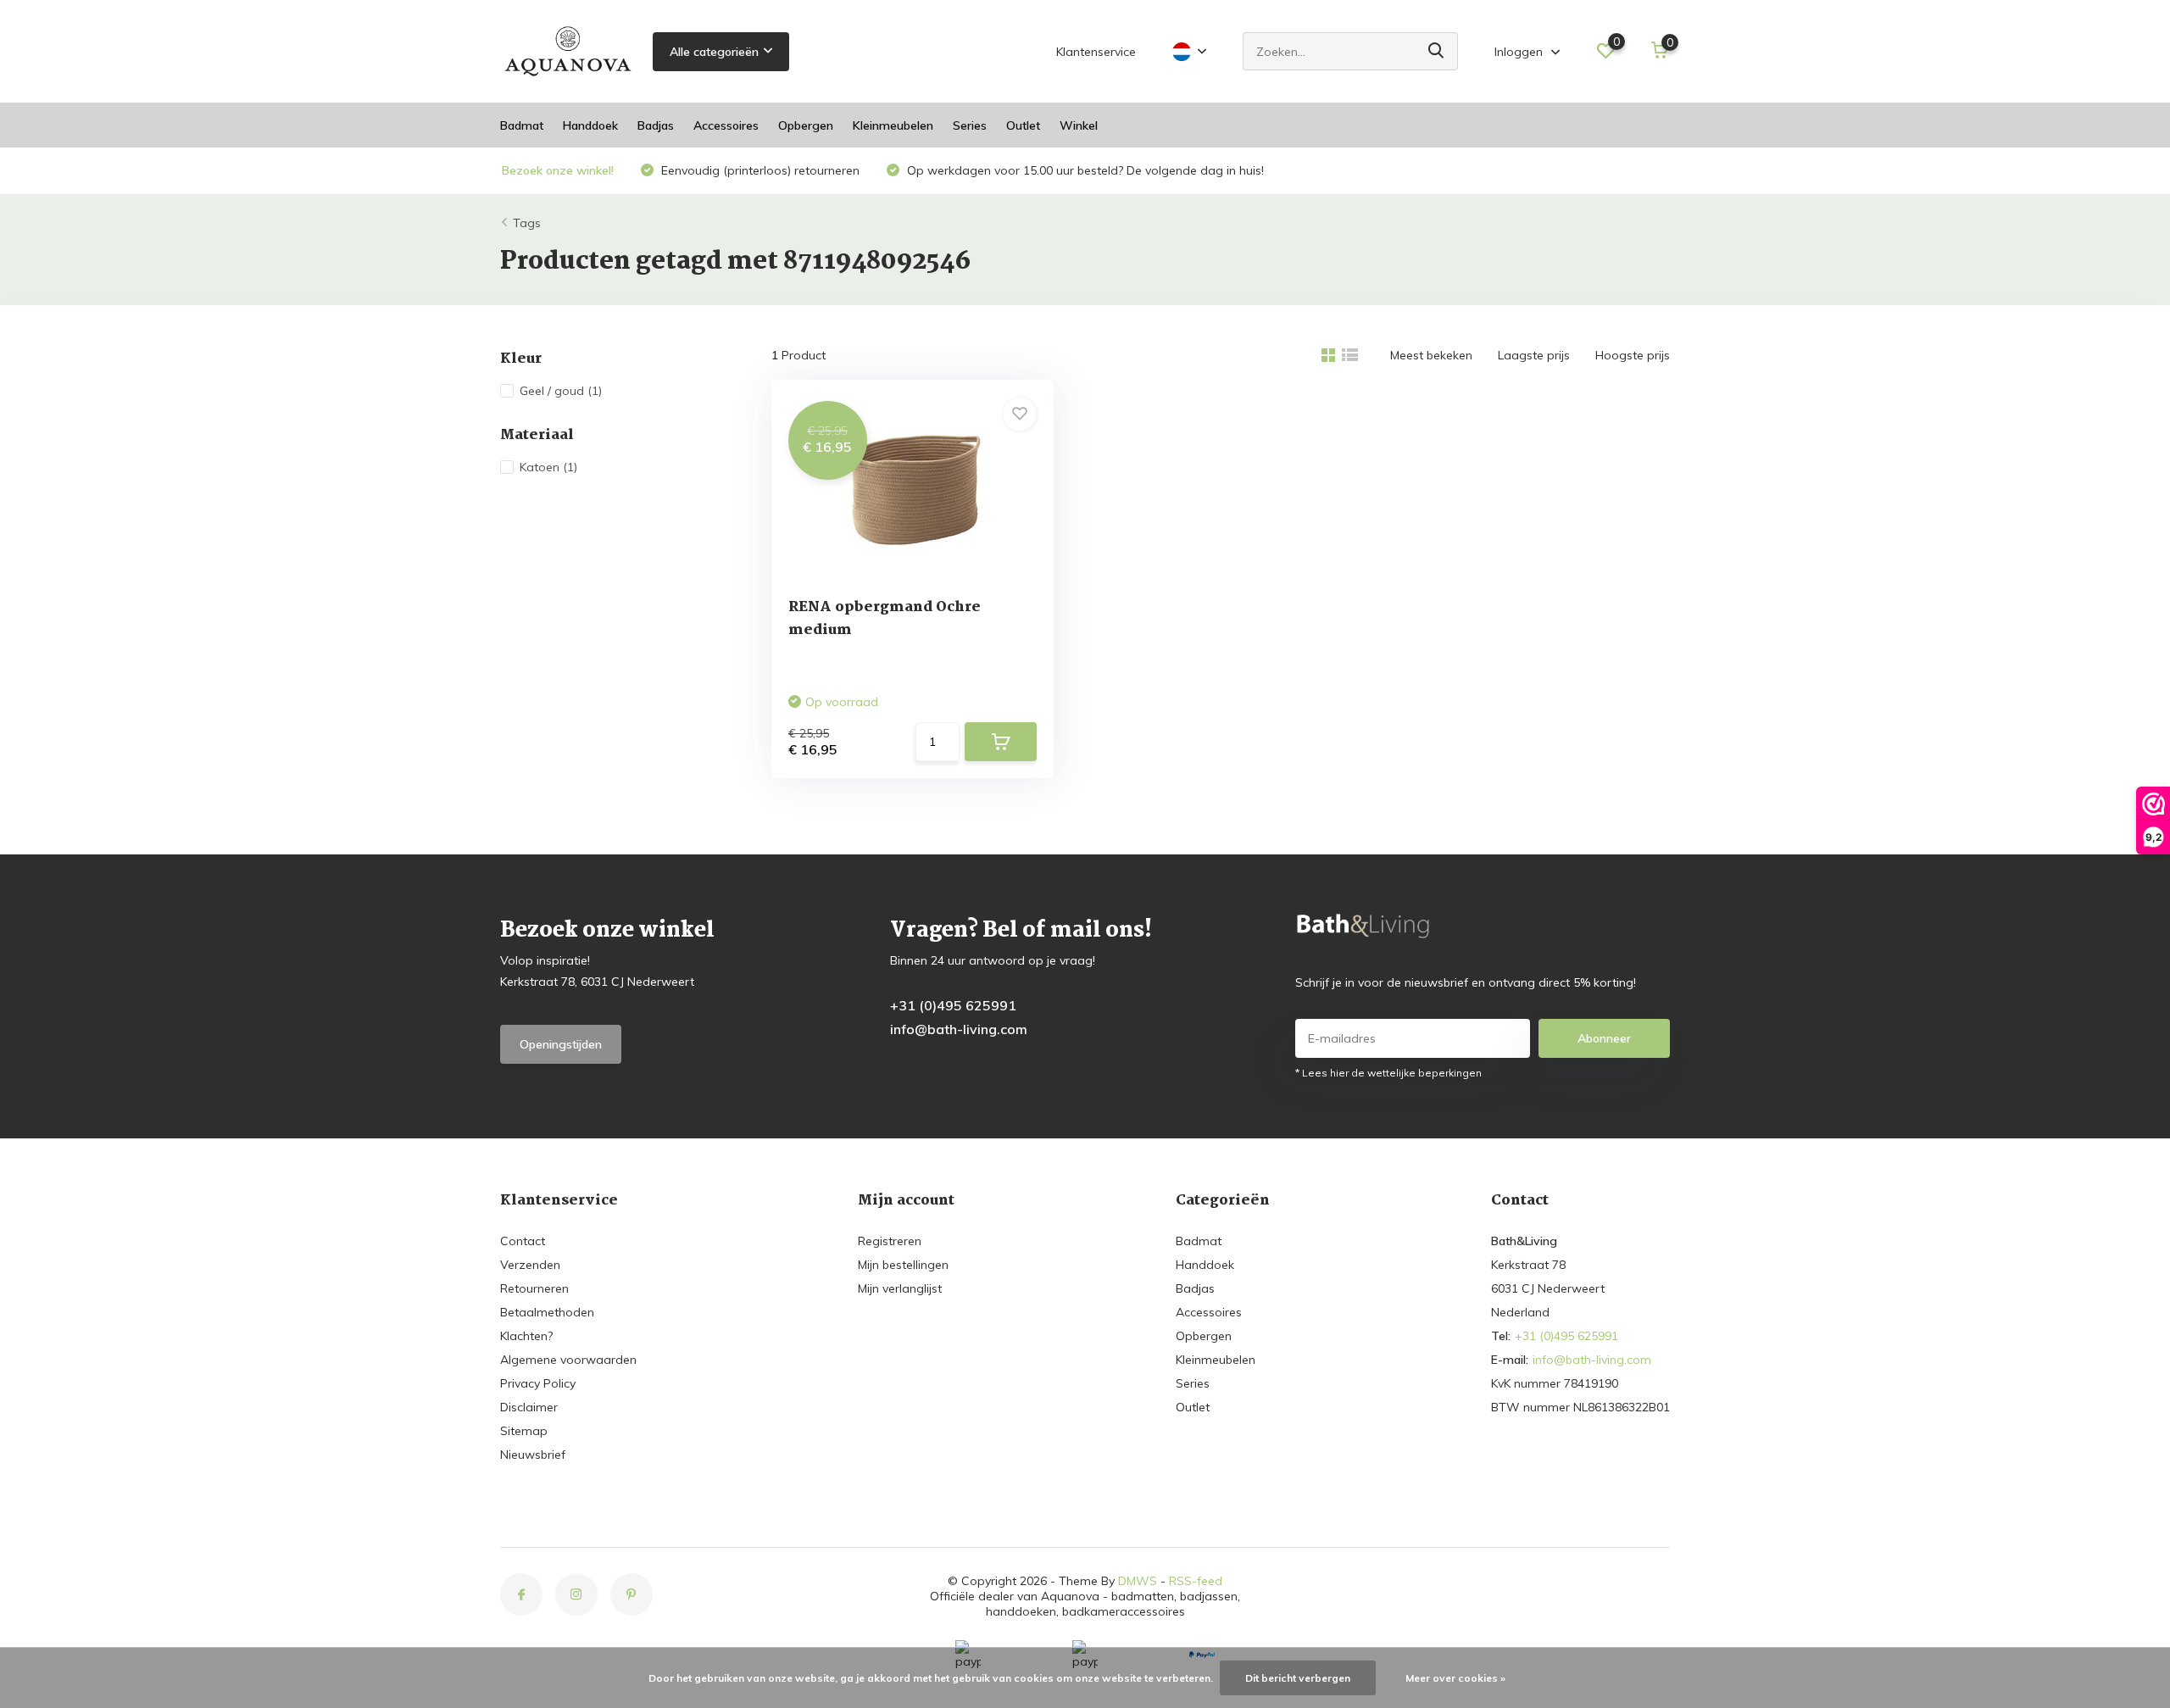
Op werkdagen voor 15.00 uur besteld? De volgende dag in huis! (1084, 170)
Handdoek (590, 125)
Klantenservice (1096, 52)
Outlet (1023, 125)
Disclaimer (529, 1407)
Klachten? (526, 1336)
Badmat (522, 125)
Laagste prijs (1534, 355)
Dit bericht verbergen (1298, 1678)
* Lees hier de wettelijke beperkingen (1388, 1073)
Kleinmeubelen (893, 125)
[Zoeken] (1437, 51)
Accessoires (726, 125)
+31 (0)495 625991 (953, 1005)
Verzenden (530, 1265)
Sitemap (524, 1431)
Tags (527, 223)
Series (970, 125)
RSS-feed (1196, 1581)
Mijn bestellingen (903, 1265)
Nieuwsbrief (533, 1455)
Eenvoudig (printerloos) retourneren (759, 170)
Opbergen (806, 125)
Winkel (1079, 125)
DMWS (1138, 1581)
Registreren (890, 1241)
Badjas (656, 125)
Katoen (548, 467)
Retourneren (534, 1288)
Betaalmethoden (547, 1312)
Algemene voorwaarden (568, 1360)
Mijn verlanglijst (900, 1288)
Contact (523, 1241)
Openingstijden (561, 1044)
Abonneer (1604, 1038)
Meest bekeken (1431, 355)
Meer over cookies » (1455, 1678)
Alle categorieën (714, 52)
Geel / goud (561, 391)
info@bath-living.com (959, 1029)
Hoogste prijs (1633, 355)
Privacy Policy (538, 1383)
